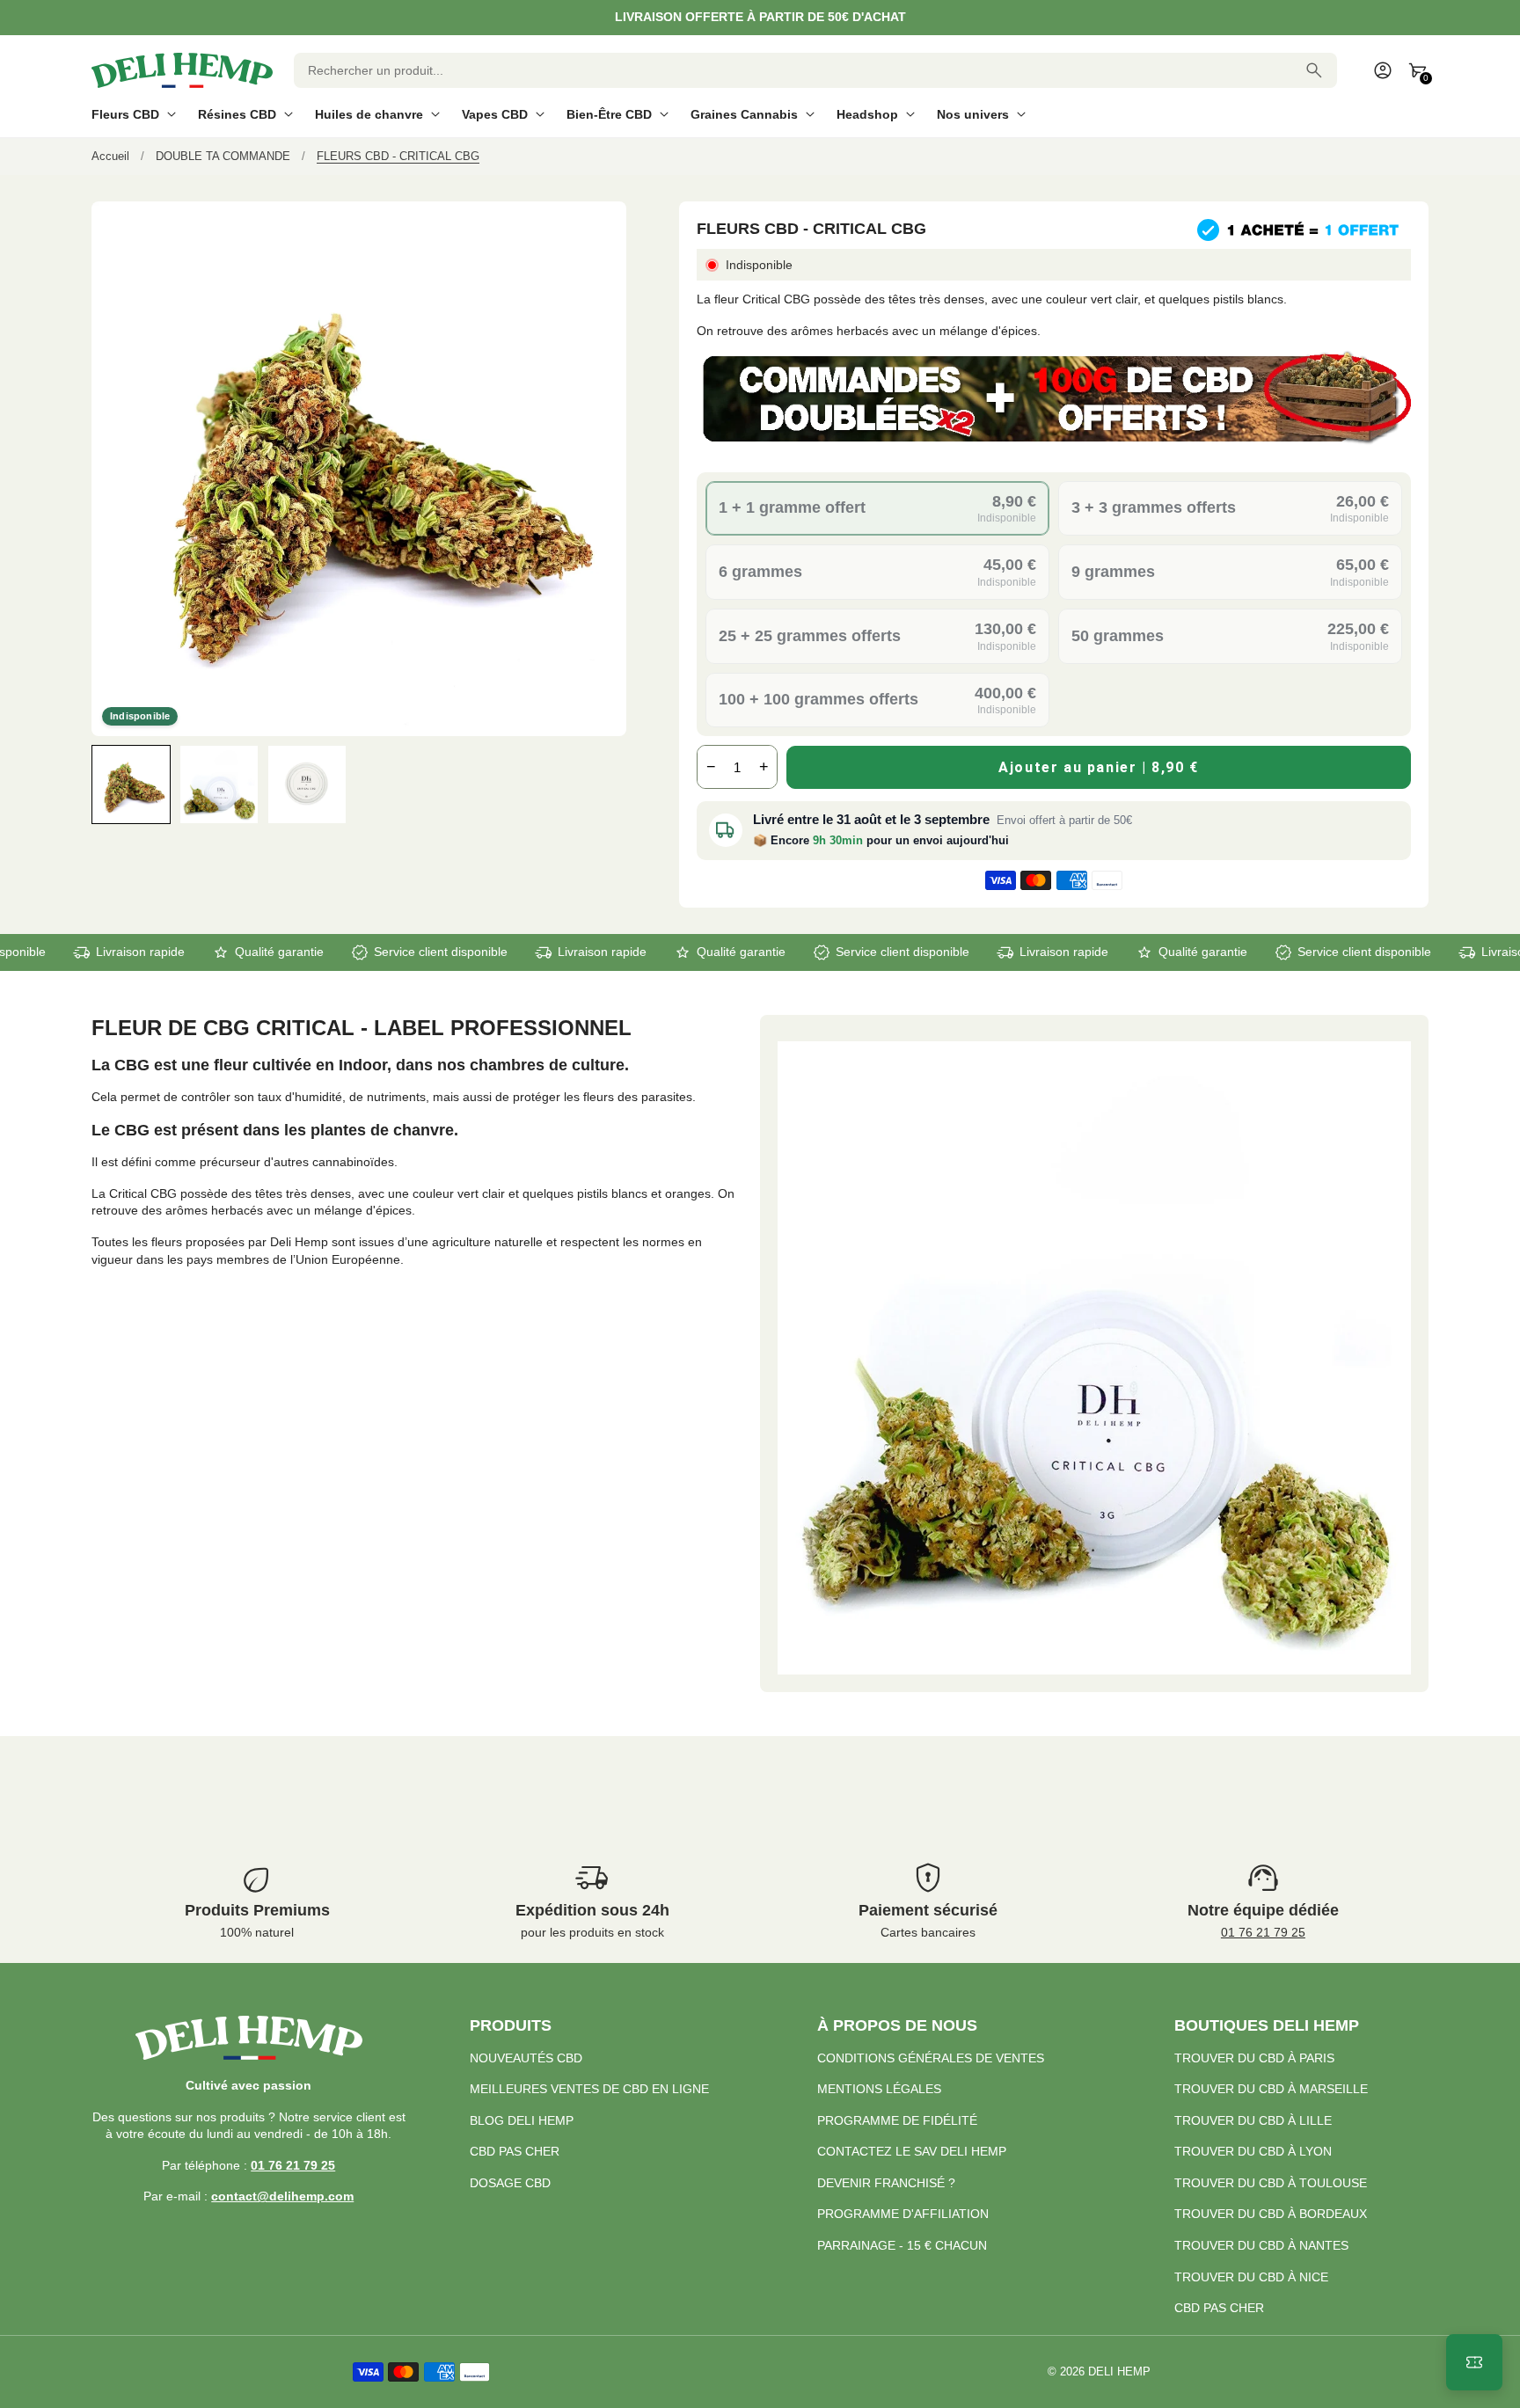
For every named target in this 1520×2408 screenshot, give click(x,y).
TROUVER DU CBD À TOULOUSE (1271, 2183)
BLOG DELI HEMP (522, 2120)
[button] (131, 784)
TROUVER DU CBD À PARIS (1254, 2058)
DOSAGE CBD (510, 2183)
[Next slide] (611, 784)
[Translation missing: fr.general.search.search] (1314, 70)
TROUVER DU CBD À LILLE (1253, 2120)
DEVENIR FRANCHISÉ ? (886, 2183)
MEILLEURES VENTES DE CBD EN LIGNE (589, 2089)
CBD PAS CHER (515, 2151)
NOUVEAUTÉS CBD (526, 2058)
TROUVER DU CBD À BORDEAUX (1271, 2214)
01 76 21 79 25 (1263, 1932)
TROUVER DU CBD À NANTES (1261, 2245)
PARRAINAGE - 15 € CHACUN (902, 2245)
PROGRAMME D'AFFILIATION (903, 2214)
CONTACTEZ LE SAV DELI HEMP (912, 2151)
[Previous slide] (107, 784)
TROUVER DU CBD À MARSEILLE (1271, 2089)
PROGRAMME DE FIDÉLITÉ (897, 2120)
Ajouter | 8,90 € (1099, 767)
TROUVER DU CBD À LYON (1253, 2151)
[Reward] (1474, 2362)
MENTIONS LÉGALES (879, 2089)
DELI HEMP (1119, 2372)
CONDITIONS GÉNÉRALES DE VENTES (931, 2058)
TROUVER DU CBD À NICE (1251, 2277)
